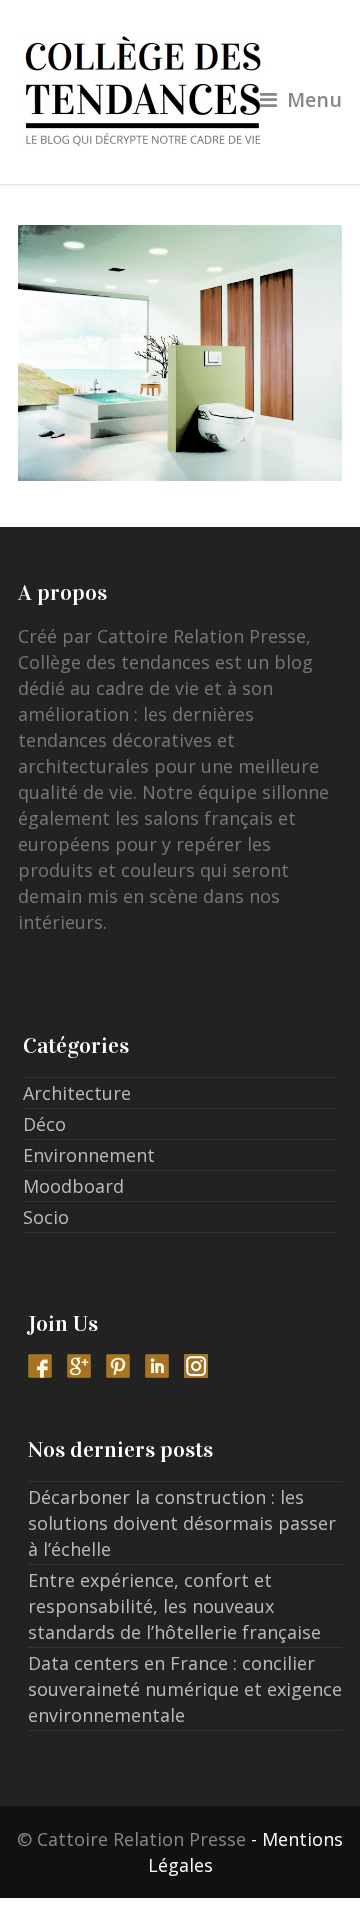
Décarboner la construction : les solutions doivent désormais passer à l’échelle (182, 1523)
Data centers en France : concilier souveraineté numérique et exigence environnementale (185, 1689)
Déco (44, 1124)
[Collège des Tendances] (180, 92)
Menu (314, 99)
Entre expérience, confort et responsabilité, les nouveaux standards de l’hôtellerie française (174, 1606)
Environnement (89, 1155)
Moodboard (73, 1186)
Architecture (77, 1093)
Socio (46, 1217)
